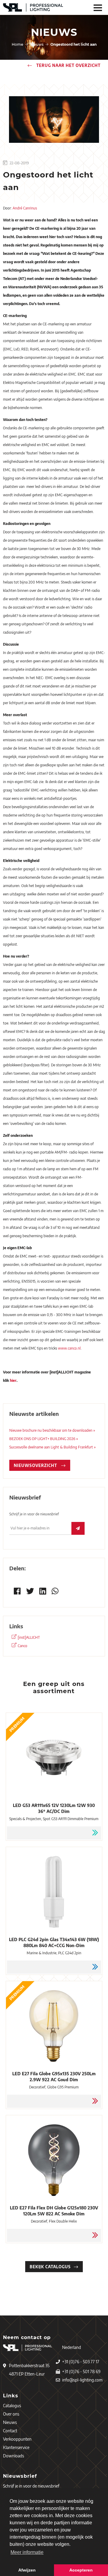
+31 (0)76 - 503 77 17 (81, 2362)
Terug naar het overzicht (68, 65)
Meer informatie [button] (27, 2552)
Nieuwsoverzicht (36, 1465)
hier (13, 1380)
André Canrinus (25, 208)
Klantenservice (16, 2447)
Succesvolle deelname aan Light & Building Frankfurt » (52, 1447)
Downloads (13, 2456)
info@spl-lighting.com (82, 2380)
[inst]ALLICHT (29, 1637)
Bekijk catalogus (50, 2267)
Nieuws (10, 2422)
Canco (22, 1646)
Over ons (11, 2414)
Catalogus (12, 2406)
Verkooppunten (17, 2439)
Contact (10, 2431)
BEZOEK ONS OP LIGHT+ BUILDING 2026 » (44, 1439)
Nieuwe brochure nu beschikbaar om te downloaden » (52, 1430)
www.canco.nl (69, 1348)
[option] (54, 120)
